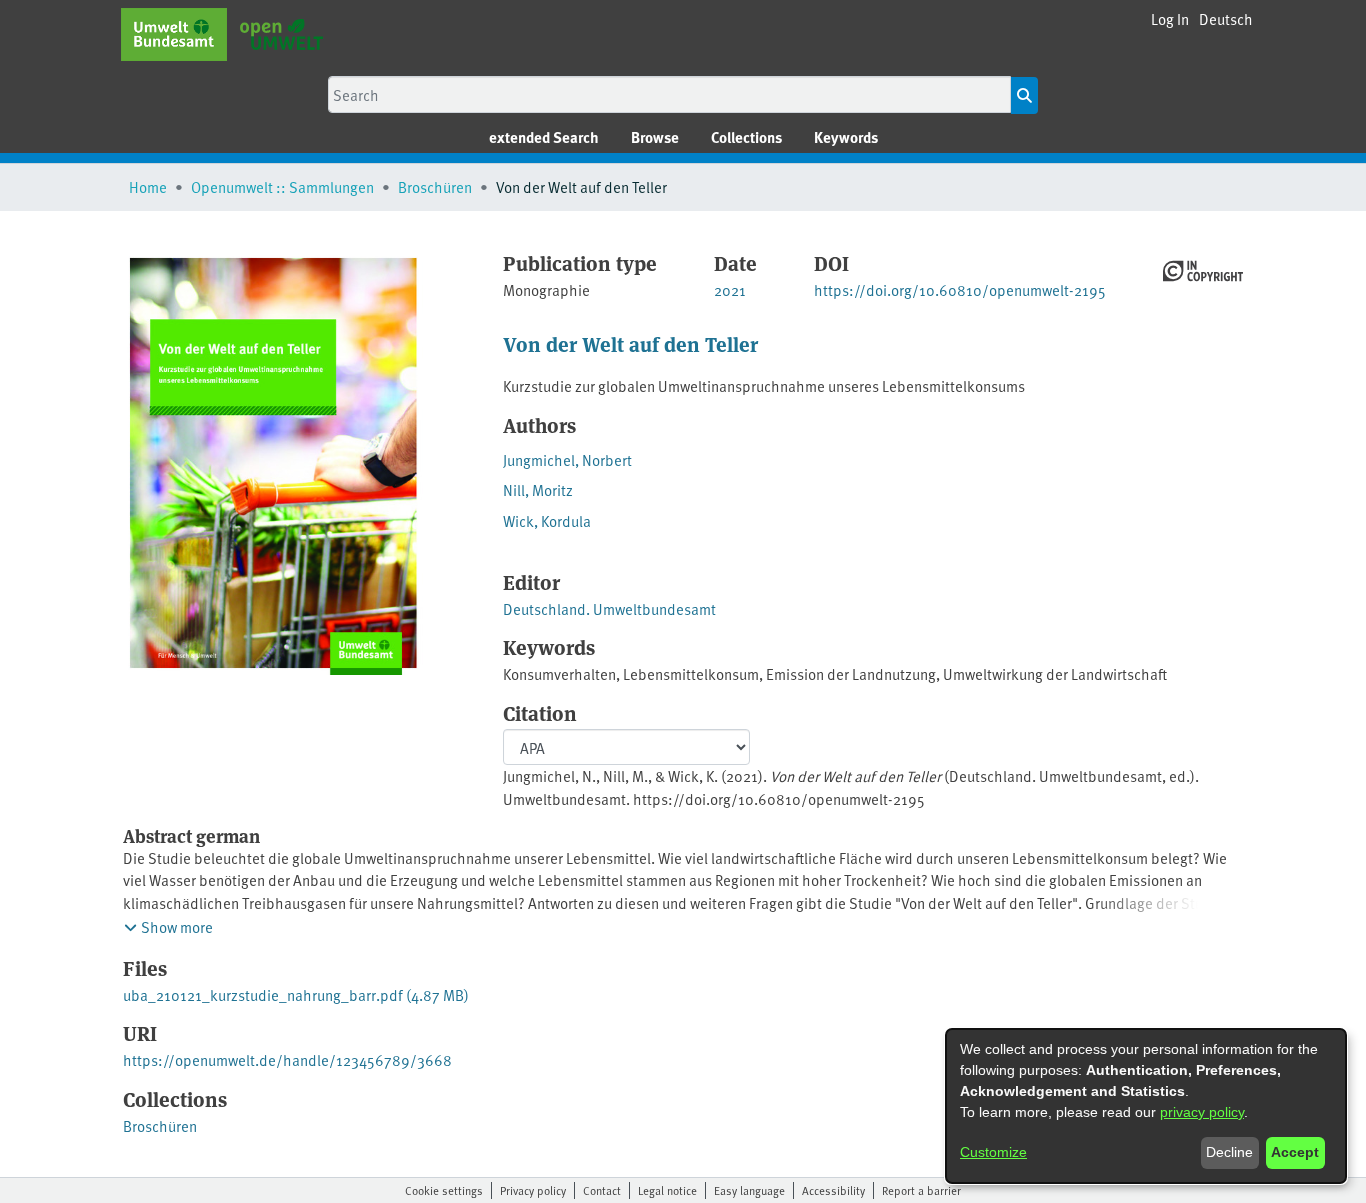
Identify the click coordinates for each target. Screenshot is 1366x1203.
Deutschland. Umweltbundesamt (609, 608)
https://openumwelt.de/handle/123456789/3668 (287, 1059)
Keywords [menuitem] (846, 137)
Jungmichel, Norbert (567, 459)
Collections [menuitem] (746, 137)
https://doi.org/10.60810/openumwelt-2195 (960, 289)
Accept (1295, 1152)
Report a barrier (921, 1190)
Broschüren (435, 186)
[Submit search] (1024, 95)
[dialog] (1146, 1106)
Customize (993, 1152)
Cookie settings (444, 1190)
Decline (1229, 1152)
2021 (730, 289)
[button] (1226, 19)
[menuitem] (655, 137)
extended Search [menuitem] (544, 137)
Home (148, 186)
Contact (602, 1190)
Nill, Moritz (538, 489)
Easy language (749, 1190)
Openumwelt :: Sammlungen (282, 186)
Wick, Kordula (547, 520)
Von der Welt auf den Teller (630, 343)
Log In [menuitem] (1170, 18)
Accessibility (833, 1190)
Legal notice (667, 1190)
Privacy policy (533, 1190)
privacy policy (1202, 1112)
